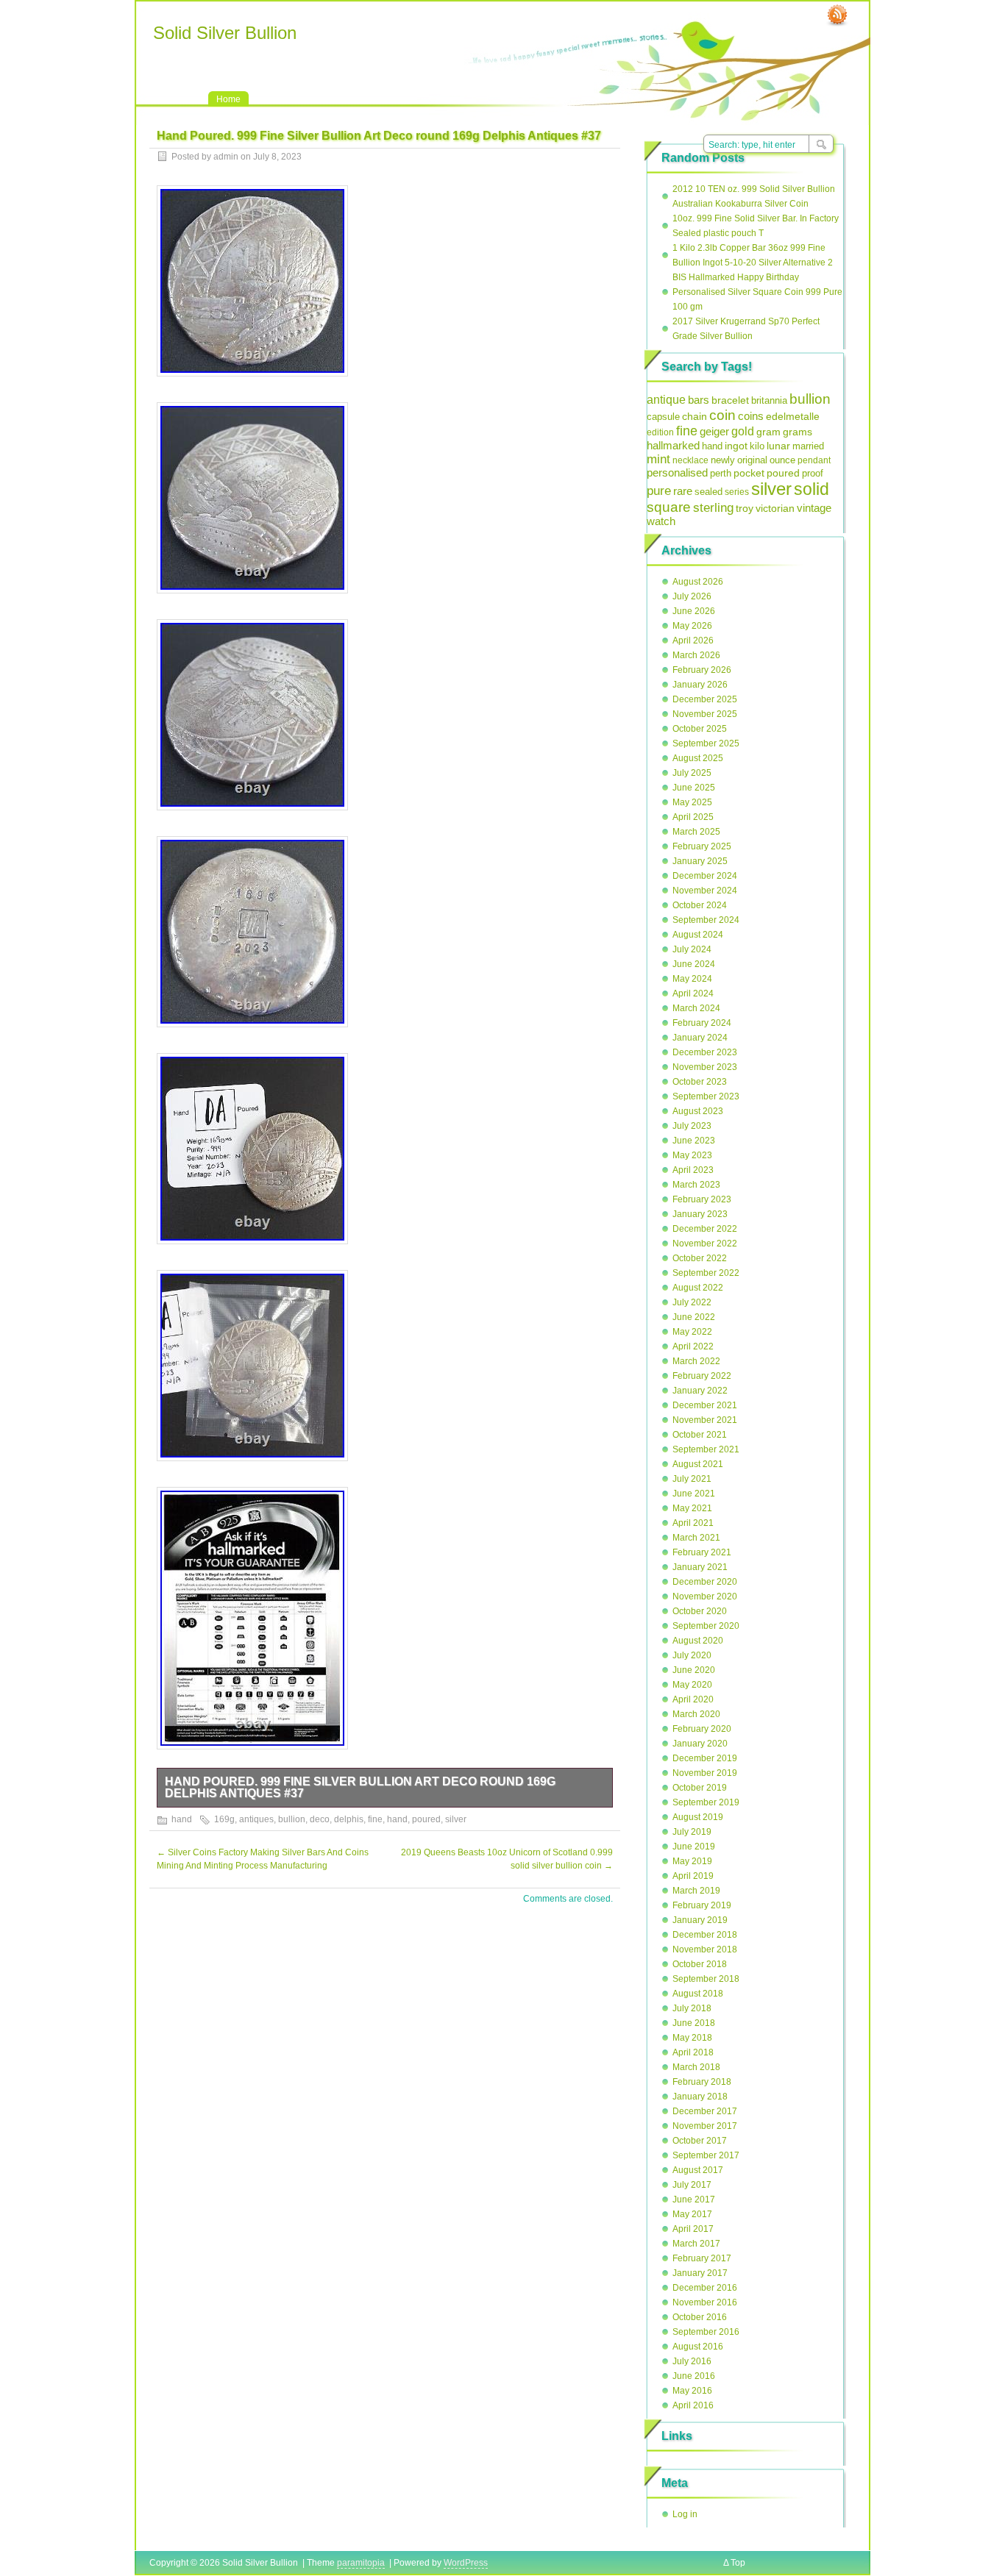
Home (228, 99)
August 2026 (698, 582)
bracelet (730, 400)
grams (798, 432)
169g (224, 1819)
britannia (769, 400)
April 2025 (693, 817)
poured (426, 1819)
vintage (814, 508)
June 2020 (694, 1670)
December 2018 (705, 1935)
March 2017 (696, 2244)
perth (721, 473)
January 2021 (700, 1567)
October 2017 (700, 2141)
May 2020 (692, 1685)
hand (182, 1819)
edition (660, 432)
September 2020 (706, 1626)
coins (751, 416)
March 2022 (696, 1361)
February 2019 (702, 1905)
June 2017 (694, 2199)
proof (813, 473)
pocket (749, 473)
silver (456, 1819)
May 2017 (692, 2214)
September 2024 (706, 920)
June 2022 (694, 1317)
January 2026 (700, 685)
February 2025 (702, 846)
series (737, 492)
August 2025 (698, 758)
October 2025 (700, 729)
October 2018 (700, 1964)
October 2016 (700, 2317)
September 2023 (706, 1096)
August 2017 (698, 2170)
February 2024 (702, 1023)
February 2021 (702, 1552)
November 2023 (705, 1067)
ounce (782, 460)
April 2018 (693, 2052)
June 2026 (694, 611)
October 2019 (700, 1788)
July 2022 (692, 1302)
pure (659, 491)
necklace (690, 460)
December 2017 (705, 2111)
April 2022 (693, 1346)
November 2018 (705, 1949)
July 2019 (692, 1832)
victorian (775, 508)
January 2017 (700, 2273)
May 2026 (692, 626)
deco (320, 1819)
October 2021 (700, 1435)
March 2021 (696, 1538)
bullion (292, 1819)
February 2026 (702, 670)
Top (738, 2563)
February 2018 (702, 2082)
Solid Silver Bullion (225, 33)
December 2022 (705, 1229)
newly (723, 460)
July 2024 (692, 949)
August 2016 (698, 2347)
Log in (685, 2514)
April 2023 (693, 1170)
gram (768, 432)
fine (375, 1819)
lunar (778, 446)
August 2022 (698, 1288)
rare (683, 491)
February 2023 (702, 1199)
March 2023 (696, 1185)
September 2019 (706, 1802)
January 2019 (700, 1920)
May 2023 (692, 1155)
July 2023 (692, 1126)
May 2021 (692, 1508)
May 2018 (692, 2038)
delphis (349, 1819)
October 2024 (700, 905)
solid (812, 489)
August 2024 (698, 935)
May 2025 (692, 802)
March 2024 (696, 1008)
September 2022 (706, 1273)
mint (658, 459)
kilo (757, 446)
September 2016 (706, 2332)
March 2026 (696, 655)
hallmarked (673, 445)
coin (722, 415)
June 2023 (694, 1141)
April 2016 (693, 2405)
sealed (709, 492)
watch (661, 521)
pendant (814, 460)
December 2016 (705, 2288)
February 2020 (702, 1729)
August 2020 (698, 1641)
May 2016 (692, 2391)
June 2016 (694, 2376)
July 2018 (692, 2008)
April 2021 (693, 1523)
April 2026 (693, 641)
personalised (677, 473)
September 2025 (706, 743)
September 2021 (706, 1449)
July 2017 (692, 2185)
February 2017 (702, 2258)
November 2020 (705, 1596)
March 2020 (696, 1714)
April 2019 (693, 1876)
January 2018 (700, 2097)
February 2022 (702, 1376)
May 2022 (692, 1332)
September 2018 (706, 1979)
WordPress (466, 2563)
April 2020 (693, 1699)
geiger (714, 431)
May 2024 (692, 979)
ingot (736, 446)
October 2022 (700, 1258)
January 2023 (700, 1214)
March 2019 (696, 1891)
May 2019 (692, 1861)
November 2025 (705, 714)
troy (745, 508)
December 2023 (705, 1052)
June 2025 (694, 788)
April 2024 (693, 993)
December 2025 (705, 699)
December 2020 (705, 1582)
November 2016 (705, 2302)
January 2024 (700, 1038)
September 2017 (706, 2155)
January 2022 (700, 1391)
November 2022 (705, 1244)
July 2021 (692, 1479)
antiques (256, 1819)
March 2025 (696, 832)
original (752, 460)
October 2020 (700, 1611)
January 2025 (700, 861)
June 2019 (694, 1847)
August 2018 (698, 1994)
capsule (663, 417)
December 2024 (705, 876)
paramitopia (361, 2563)
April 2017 (693, 2229)
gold (743, 431)
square (669, 507)
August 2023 (698, 1111)
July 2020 (692, 1655)
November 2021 (705, 1420)
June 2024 (694, 964)
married (808, 446)
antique (666, 399)
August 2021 (698, 1464)
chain (695, 417)
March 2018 (696, 2067)
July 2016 (692, 2361)
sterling (713, 508)
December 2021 (705, 1405)
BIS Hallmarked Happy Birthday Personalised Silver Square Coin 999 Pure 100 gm (757, 292)
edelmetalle (793, 416)
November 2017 (705, 2126)
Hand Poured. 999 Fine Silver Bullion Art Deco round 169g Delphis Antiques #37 (360, 1787)
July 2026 (692, 596)
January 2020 (700, 1744)
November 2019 (705, 1773)
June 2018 (694, 2023)
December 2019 (705, 1758)
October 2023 (700, 1082)
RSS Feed (837, 15)
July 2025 (692, 773)
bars (699, 400)
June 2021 (694, 1494)
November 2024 (705, 891)
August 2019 (698, 1817)
